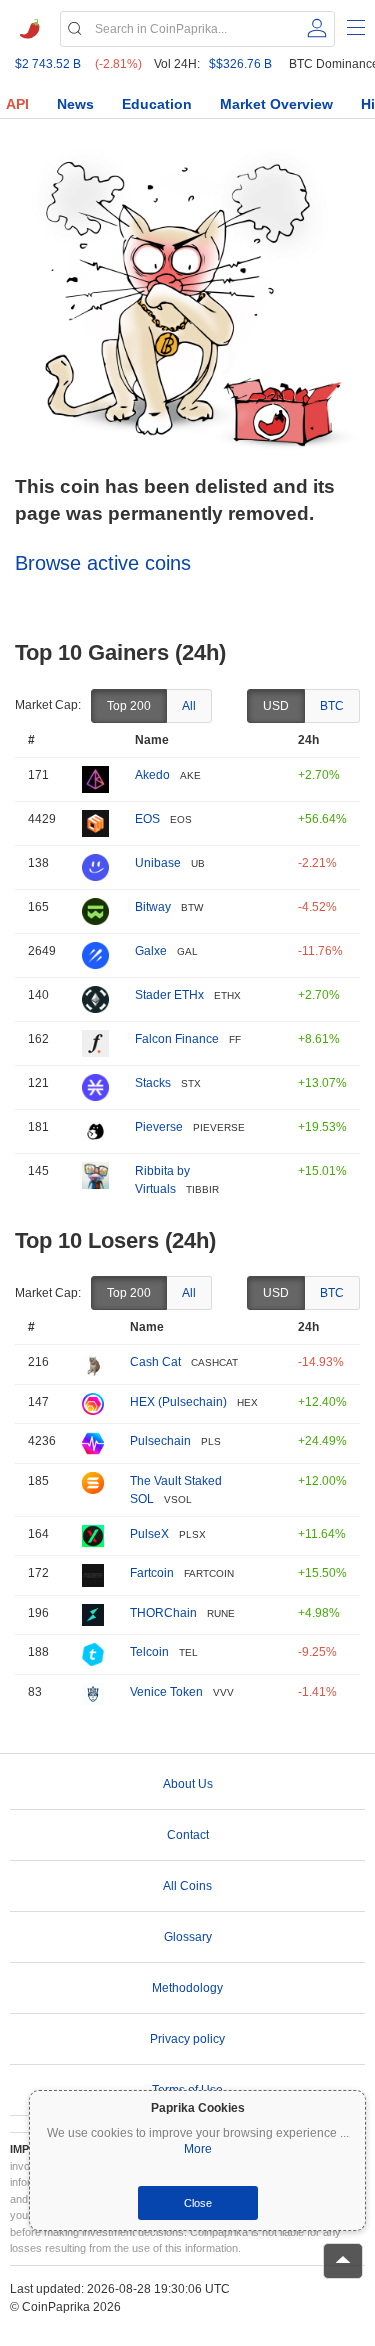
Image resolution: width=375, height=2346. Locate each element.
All (189, 706)
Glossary (188, 1937)
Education (157, 104)
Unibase (158, 863)
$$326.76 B (240, 64)
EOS (147, 819)
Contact (188, 1835)
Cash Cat (155, 1362)
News (75, 104)
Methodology (187, 1988)
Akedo (152, 775)
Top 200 (129, 706)
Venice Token (166, 1692)
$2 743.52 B (48, 64)
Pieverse (159, 1127)
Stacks (153, 1083)
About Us (188, 1784)
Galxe (151, 951)
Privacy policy (187, 2039)
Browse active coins (103, 563)
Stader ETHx (169, 995)
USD (276, 706)
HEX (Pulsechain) (178, 1402)
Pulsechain (160, 1441)
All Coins (187, 1886)
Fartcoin (152, 1573)
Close (198, 2203)
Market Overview (276, 104)
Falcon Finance (177, 1039)
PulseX (149, 1534)
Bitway (153, 907)
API (17, 104)
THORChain (163, 1613)
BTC (332, 706)
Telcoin (149, 1652)
